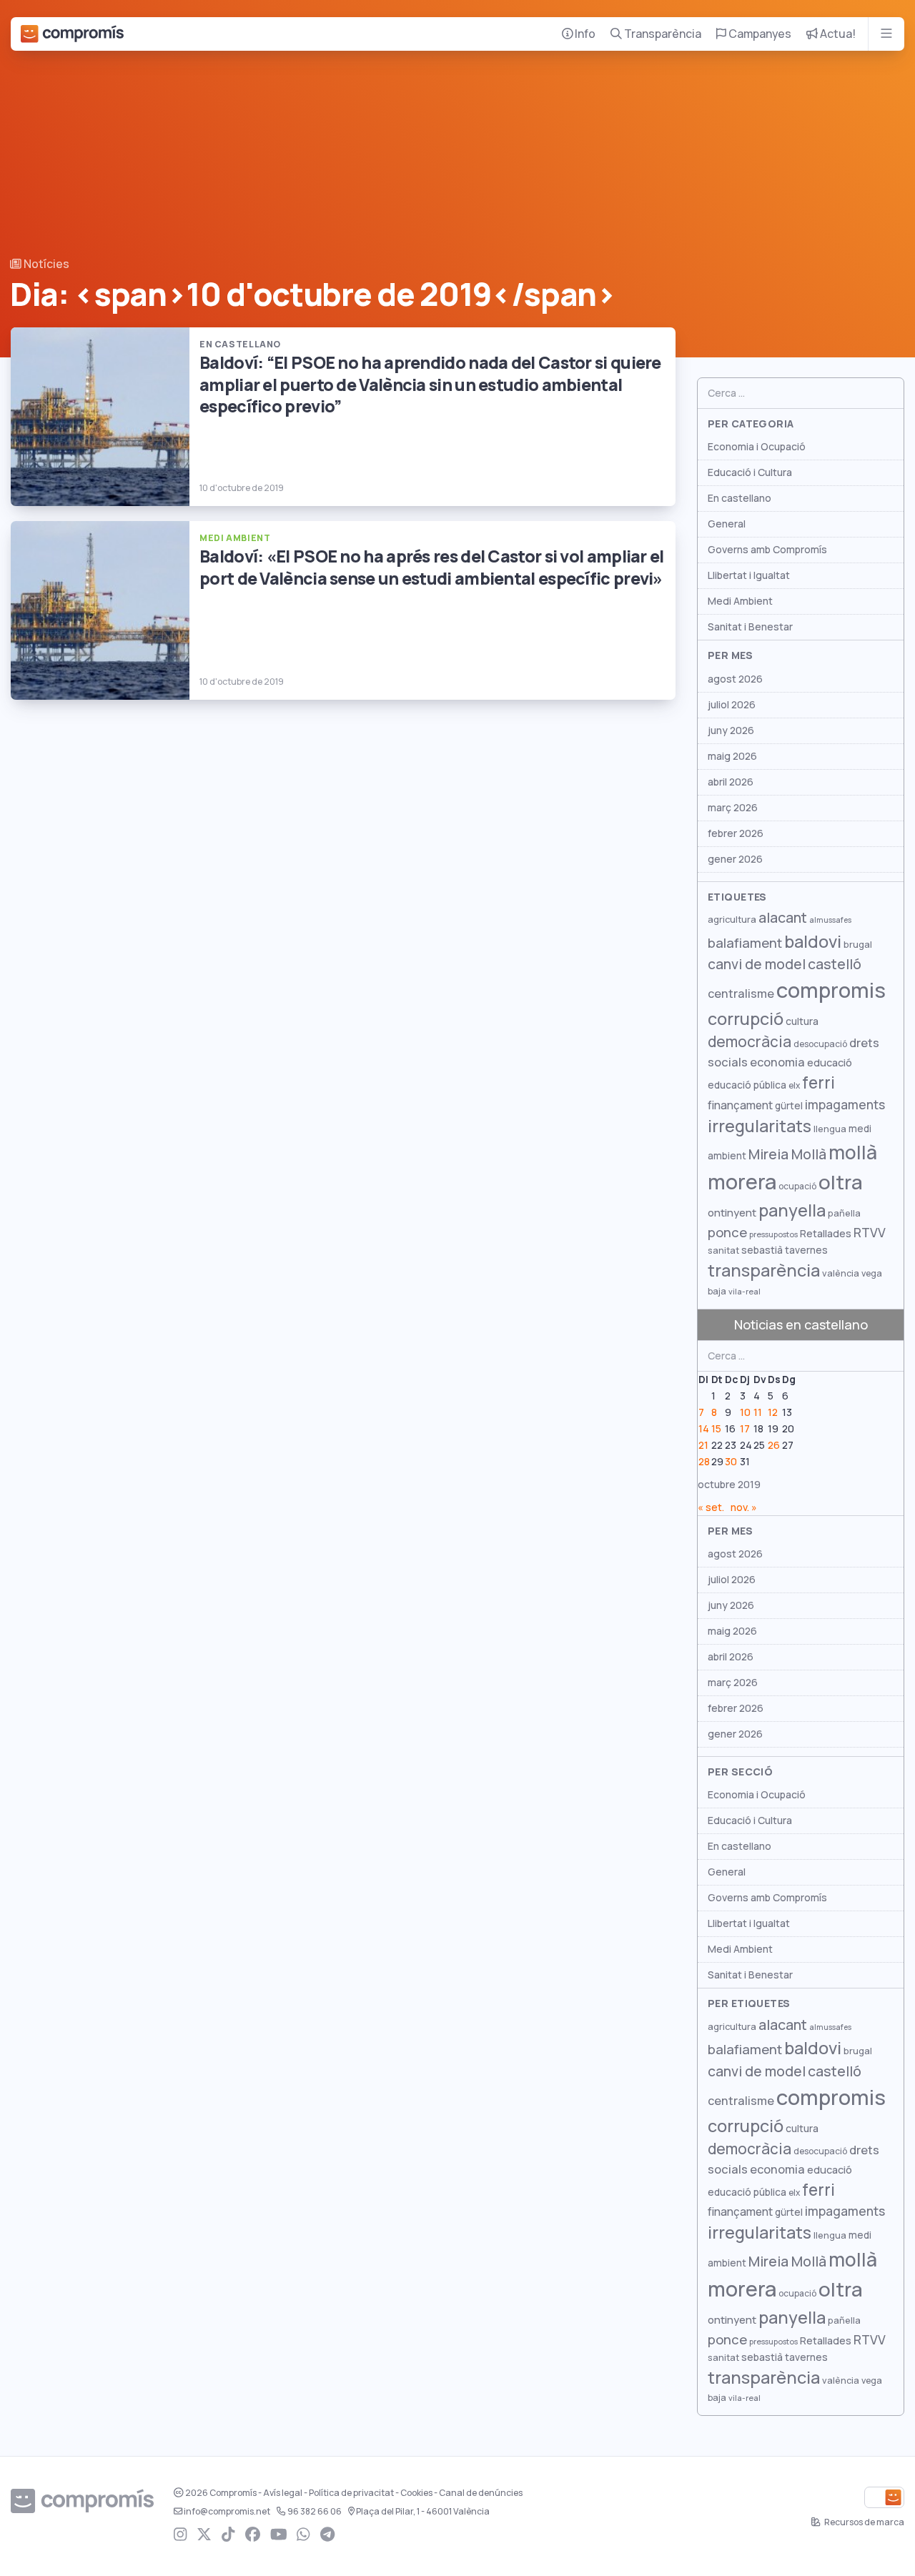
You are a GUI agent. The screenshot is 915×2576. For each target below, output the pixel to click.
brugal (858, 945)
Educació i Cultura (750, 472)
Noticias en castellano (801, 1325)
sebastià (762, 1250)
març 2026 (733, 808)
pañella (844, 1213)
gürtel (789, 1106)
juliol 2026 (732, 705)
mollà (853, 1153)
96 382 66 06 (315, 2512)
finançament (740, 1105)
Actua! (837, 34)
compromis (831, 990)
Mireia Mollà (787, 1154)
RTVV (870, 1233)
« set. (711, 1507)
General (727, 524)
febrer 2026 (736, 833)
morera (742, 1182)
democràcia (750, 1042)
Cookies (416, 2493)
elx (794, 1086)
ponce (727, 1233)
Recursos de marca (864, 2522)
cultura (802, 1021)
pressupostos (773, 1234)
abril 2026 (731, 782)
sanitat (723, 1250)
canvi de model (757, 964)
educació (830, 1062)
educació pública (747, 1085)
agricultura (732, 920)
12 (773, 1412)
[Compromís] (72, 34)
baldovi (813, 942)
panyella (792, 1210)
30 (731, 1462)
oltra (841, 1182)
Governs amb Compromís (767, 550)
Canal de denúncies (481, 2493)
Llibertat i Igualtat (749, 575)
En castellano (740, 498)
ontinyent (732, 1213)
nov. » (744, 1507)
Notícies (45, 264)
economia (777, 1062)
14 (704, 1429)
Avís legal (283, 2493)
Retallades (826, 1233)
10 (745, 1412)
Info (584, 34)
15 (716, 1429)
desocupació (820, 1044)
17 (745, 1429)
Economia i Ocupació (757, 447)
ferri (818, 1083)
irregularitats (760, 1126)
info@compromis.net (227, 2512)
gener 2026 (735, 859)
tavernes (806, 1250)
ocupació (797, 1187)
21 (703, 1445)
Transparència (662, 34)
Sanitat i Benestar (750, 627)
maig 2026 (732, 756)
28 (704, 1462)
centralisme (741, 994)
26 (774, 1445)
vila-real (745, 1292)
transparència (764, 1270)
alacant (783, 918)
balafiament (745, 943)
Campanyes (759, 34)
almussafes (830, 920)
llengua (830, 1129)
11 (758, 1412)
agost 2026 (735, 679)
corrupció (746, 1019)
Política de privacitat (351, 2493)
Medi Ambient (740, 601)
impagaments (845, 1105)
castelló (835, 964)
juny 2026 (731, 730)
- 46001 (423, 2512)
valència (841, 1273)
